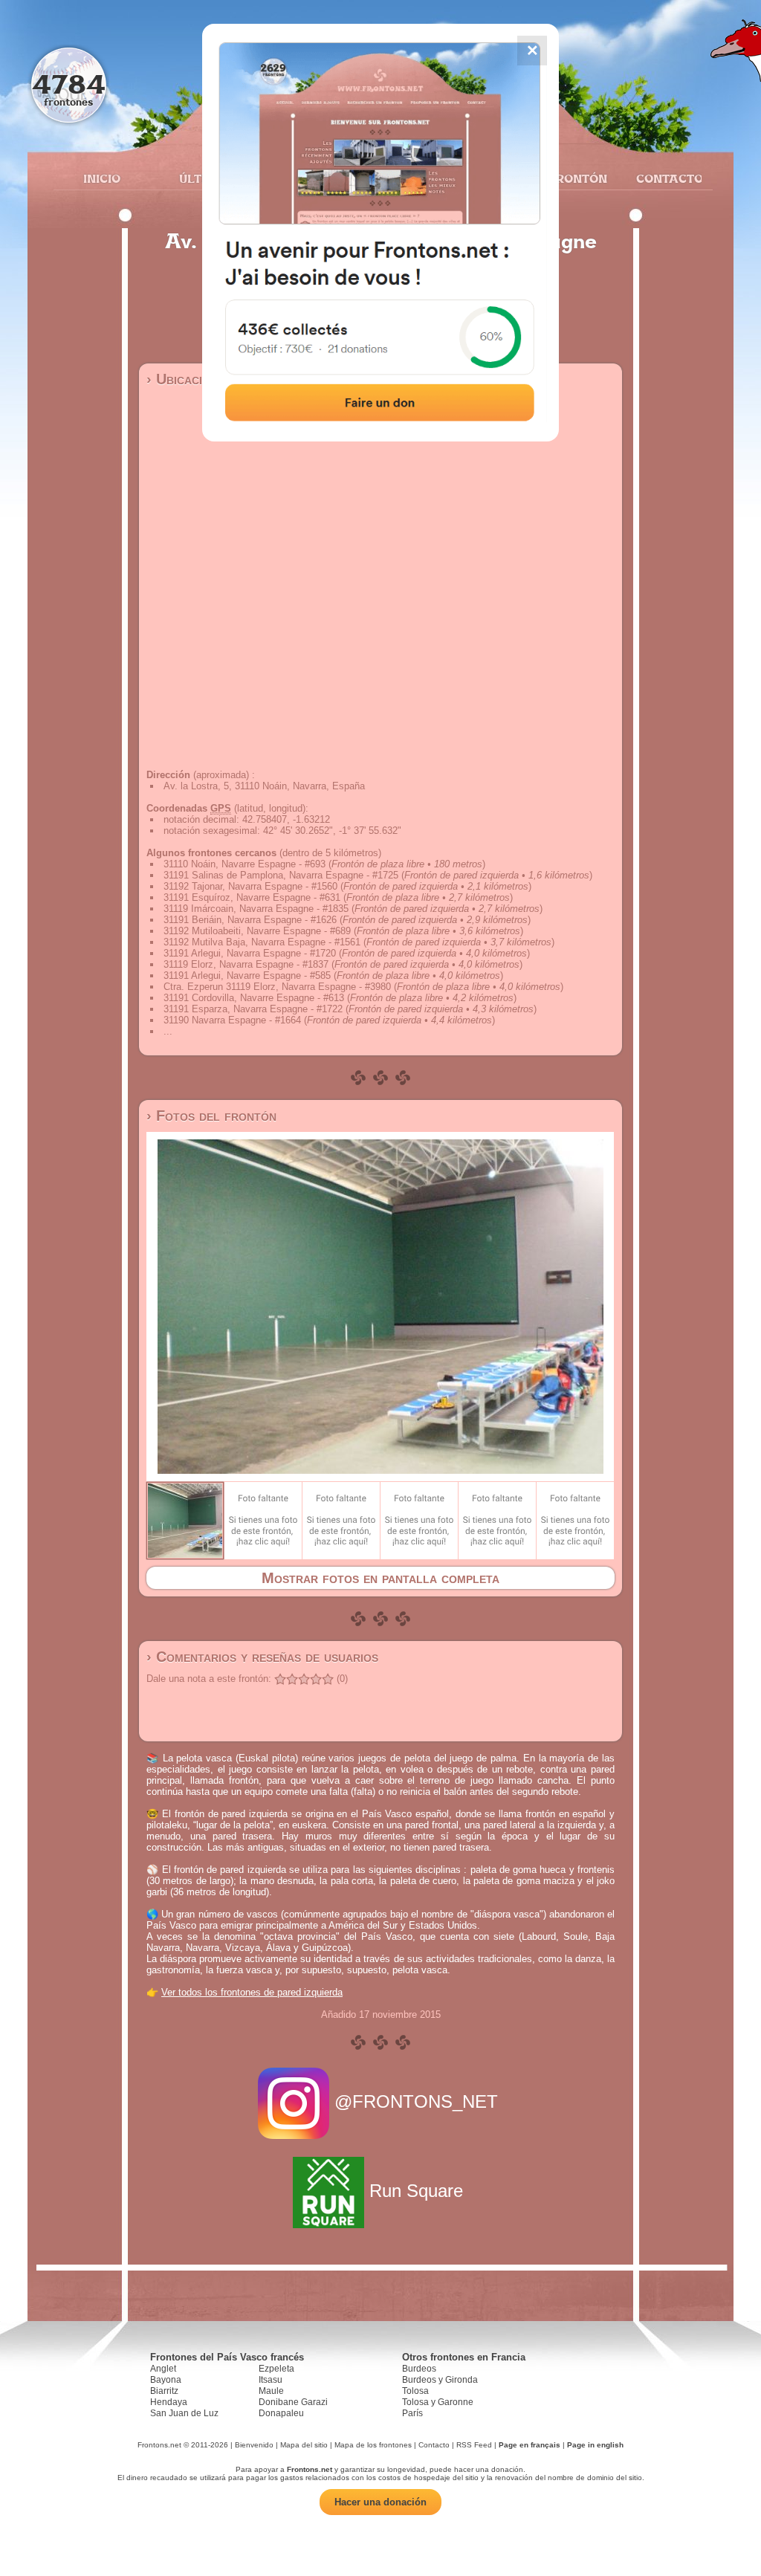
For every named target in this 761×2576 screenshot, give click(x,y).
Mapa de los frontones (373, 2445)
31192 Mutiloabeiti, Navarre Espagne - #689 (257, 931)
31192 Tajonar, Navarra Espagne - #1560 (250, 886)
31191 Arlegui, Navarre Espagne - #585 (247, 975)
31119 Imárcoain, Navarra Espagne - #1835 (256, 909)
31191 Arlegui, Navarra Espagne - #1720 (250, 953)
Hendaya (169, 2402)
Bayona (166, 2380)
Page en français (530, 2445)
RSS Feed (474, 2445)
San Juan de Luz (184, 2413)
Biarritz (164, 2391)
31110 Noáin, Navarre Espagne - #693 (245, 864)
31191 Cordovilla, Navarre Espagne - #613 (254, 998)
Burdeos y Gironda (440, 2380)
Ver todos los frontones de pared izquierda (252, 1992)
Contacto (663, 178)
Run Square (416, 2191)
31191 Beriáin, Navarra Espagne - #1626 (250, 920)
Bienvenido (254, 2445)
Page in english (595, 2445)
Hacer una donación (380, 2502)
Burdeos (419, 2369)
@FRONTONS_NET (416, 2101)
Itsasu (271, 2380)
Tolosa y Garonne (438, 2402)
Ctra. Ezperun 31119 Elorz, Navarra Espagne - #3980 (277, 987)
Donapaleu (281, 2413)
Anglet (163, 2369)
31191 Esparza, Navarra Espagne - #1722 (253, 1009)
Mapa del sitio (304, 2445)
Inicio (102, 178)
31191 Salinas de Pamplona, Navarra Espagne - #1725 (281, 875)
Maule (271, 2391)
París (412, 2413)
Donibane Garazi (293, 2402)
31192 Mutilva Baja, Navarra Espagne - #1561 (262, 942)
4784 (69, 84)
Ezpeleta (276, 2369)
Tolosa (415, 2391)
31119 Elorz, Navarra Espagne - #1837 (246, 964)
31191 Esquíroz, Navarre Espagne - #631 (252, 897)
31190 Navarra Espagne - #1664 (232, 1020)
